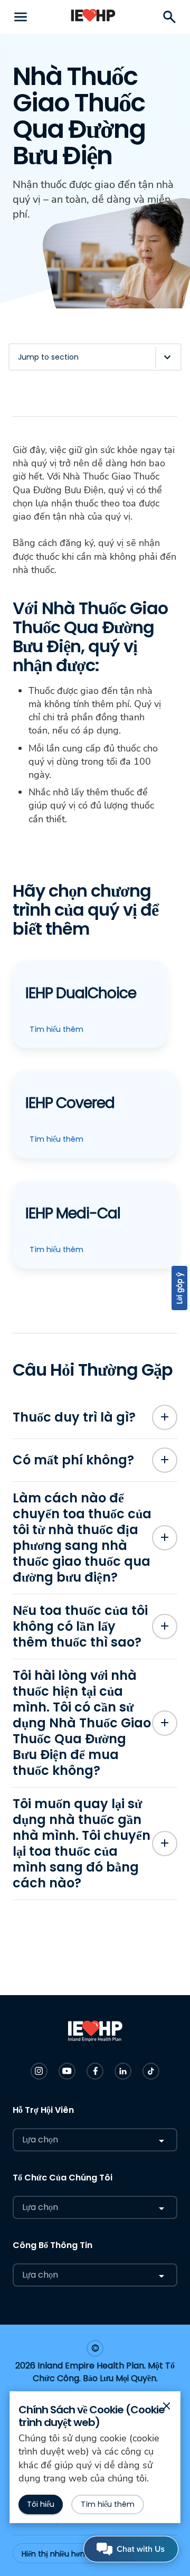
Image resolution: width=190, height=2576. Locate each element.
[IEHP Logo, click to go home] (93, 17)
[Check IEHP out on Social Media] (39, 2071)
